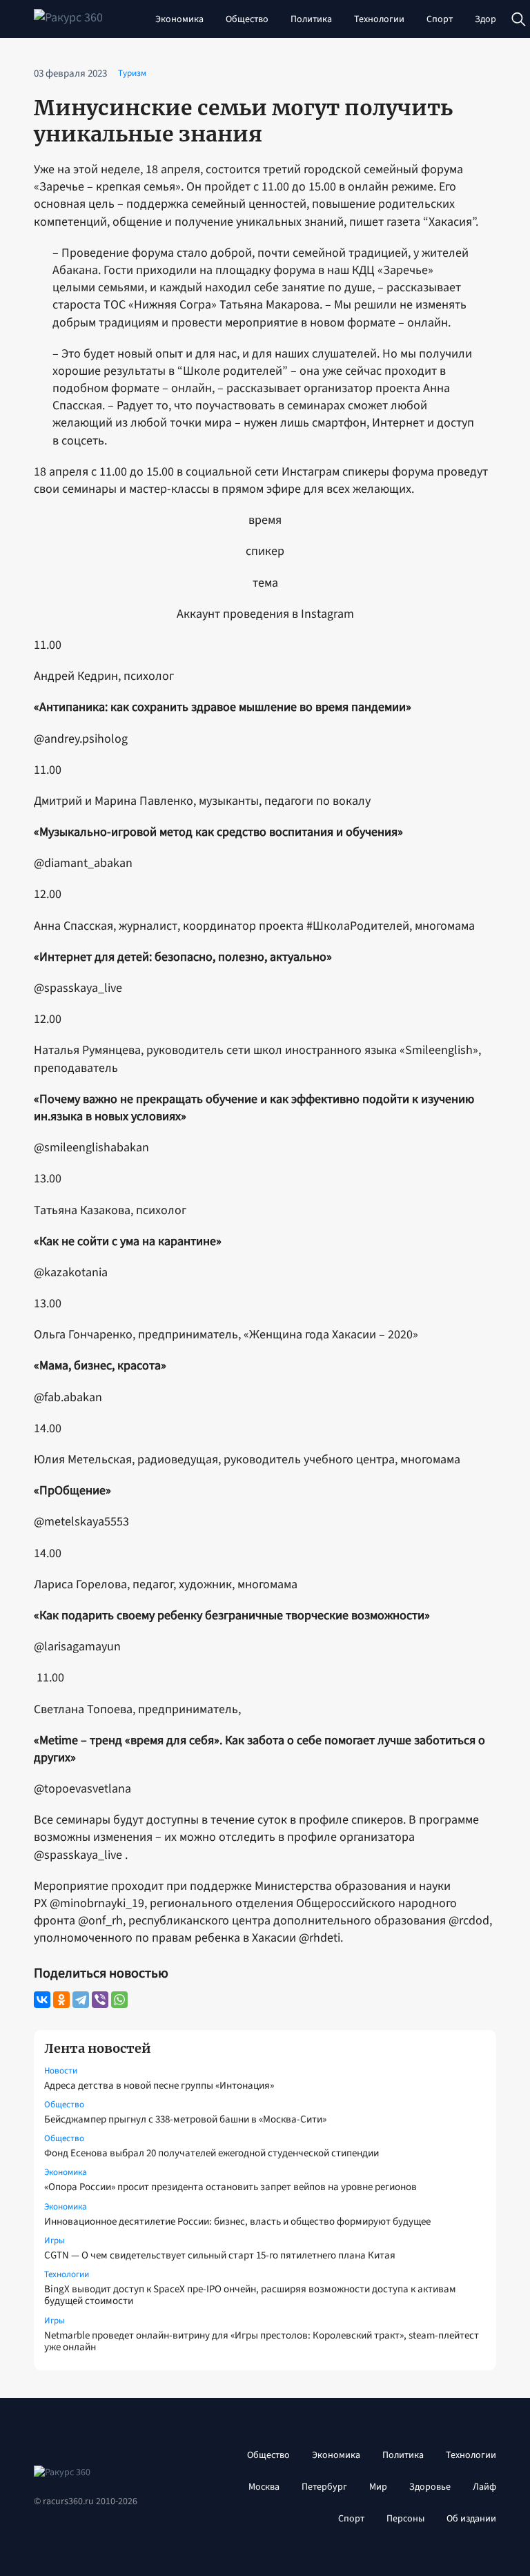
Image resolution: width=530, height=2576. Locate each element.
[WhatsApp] (119, 2000)
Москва (264, 2487)
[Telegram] (81, 2000)
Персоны (405, 2519)
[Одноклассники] (61, 2000)
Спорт (440, 19)
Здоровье (495, 19)
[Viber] (100, 2000)
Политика (311, 19)
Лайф (484, 2487)
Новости (61, 2071)
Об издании (471, 2519)
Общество (247, 19)
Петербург (324, 2487)
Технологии (379, 19)
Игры (55, 2241)
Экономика (179, 19)
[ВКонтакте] (42, 2000)
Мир (378, 2487)
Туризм (132, 73)
